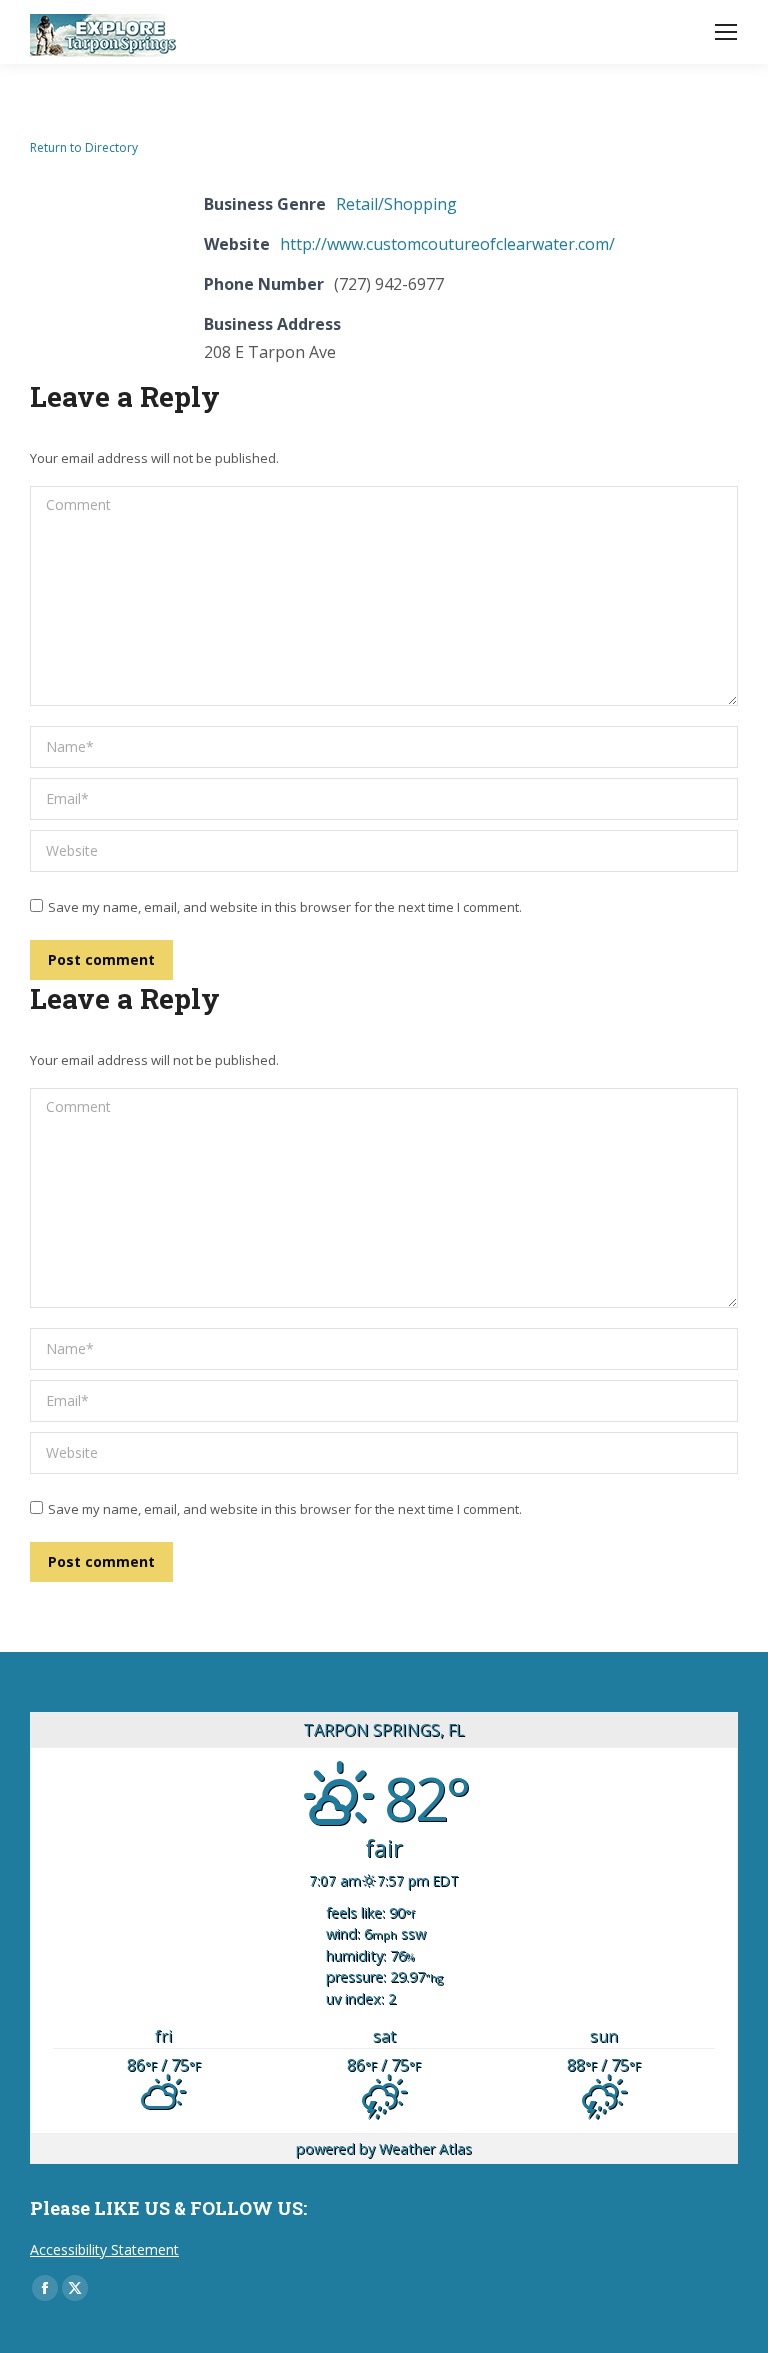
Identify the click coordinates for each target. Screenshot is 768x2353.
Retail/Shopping (396, 204)
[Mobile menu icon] (726, 32)
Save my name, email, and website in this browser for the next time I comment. (285, 907)
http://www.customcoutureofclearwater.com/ (447, 244)
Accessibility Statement (104, 2249)
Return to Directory (84, 147)
